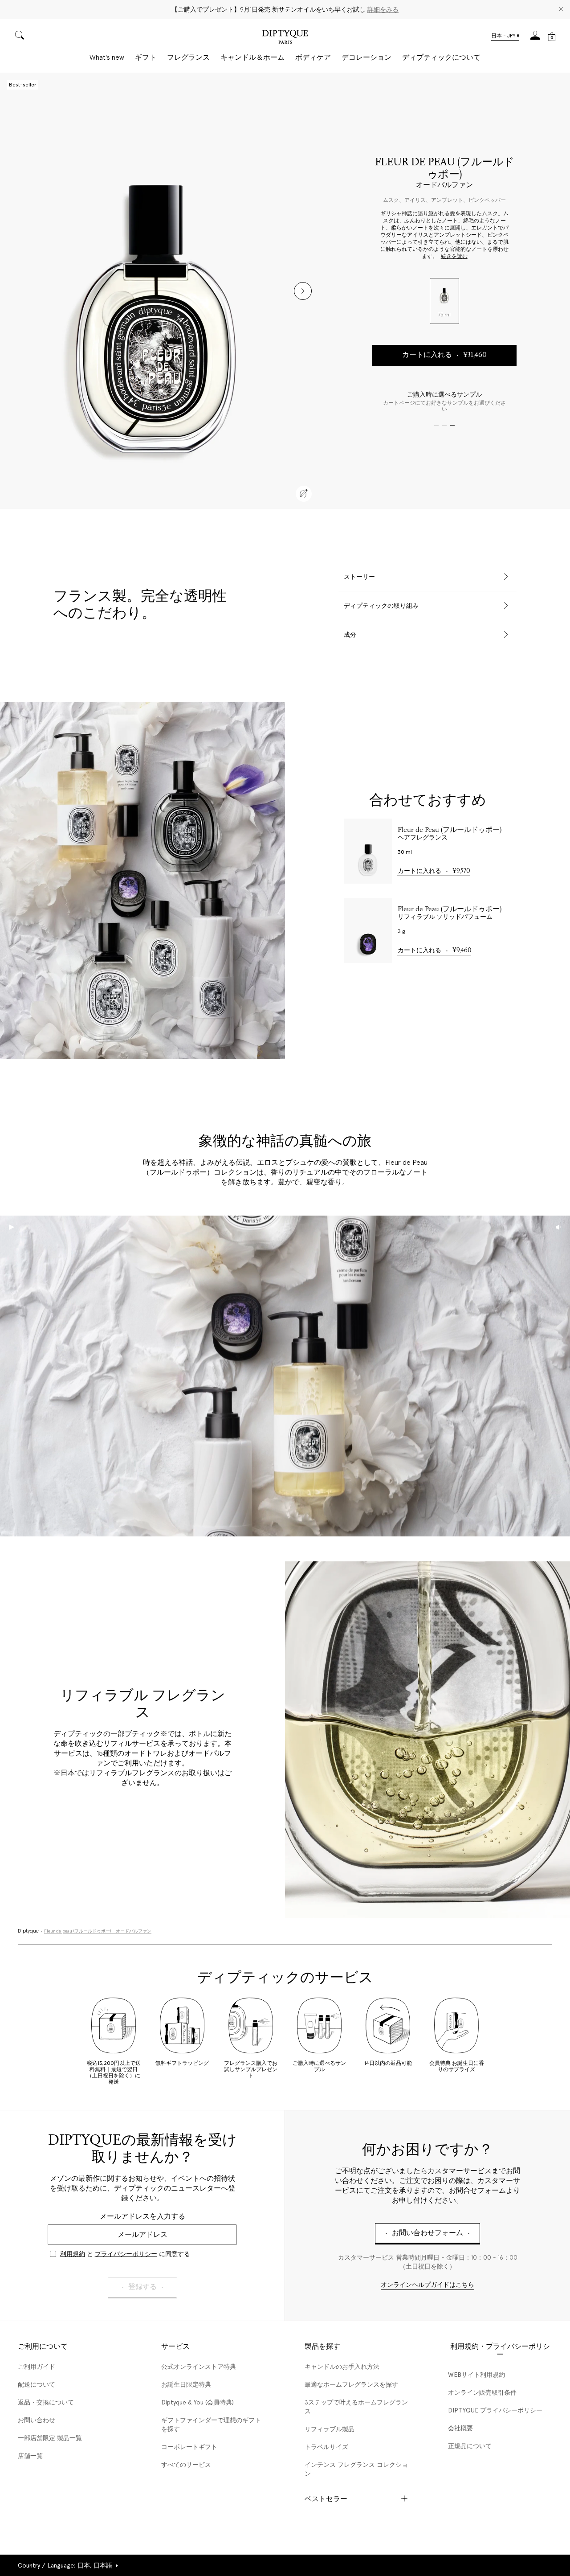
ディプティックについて (441, 57)
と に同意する (125, 2254)
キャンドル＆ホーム (252, 57)
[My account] (535, 38)
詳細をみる (383, 9)
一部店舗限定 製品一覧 (50, 2438)
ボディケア (313, 57)
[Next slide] (303, 291)
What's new (107, 57)
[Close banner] (561, 10)
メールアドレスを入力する (142, 2216)
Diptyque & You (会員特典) (197, 2402)
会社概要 (460, 2428)
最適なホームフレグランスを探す (351, 2384)
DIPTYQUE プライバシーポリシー (495, 2410)
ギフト (146, 57)
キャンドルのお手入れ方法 (342, 2367)
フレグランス (188, 57)
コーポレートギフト (189, 2447)
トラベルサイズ (326, 2447)
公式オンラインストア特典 (199, 2367)
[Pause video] (285, 1376)
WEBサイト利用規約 (476, 2375)
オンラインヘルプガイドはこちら (427, 2285)
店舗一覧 (30, 2456)
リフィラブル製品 (330, 2429)
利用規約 (73, 2254)
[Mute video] (558, 1227)
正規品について (470, 2446)
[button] (505, 37)
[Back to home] (285, 38)
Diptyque (28, 1931)
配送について (37, 2384)
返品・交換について (46, 2402)
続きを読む (454, 257)
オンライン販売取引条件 (482, 2392)
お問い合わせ (37, 2420)
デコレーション (366, 57)
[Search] (20, 36)
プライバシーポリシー (126, 2254)
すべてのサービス (186, 2465)
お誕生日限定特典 (186, 2384)
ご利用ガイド (37, 2367)
